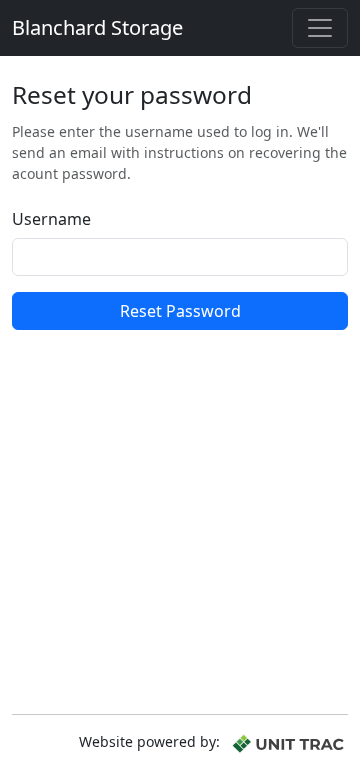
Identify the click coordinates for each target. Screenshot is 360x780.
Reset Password (180, 311)
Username (51, 219)
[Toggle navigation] (320, 28)
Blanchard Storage (97, 27)
